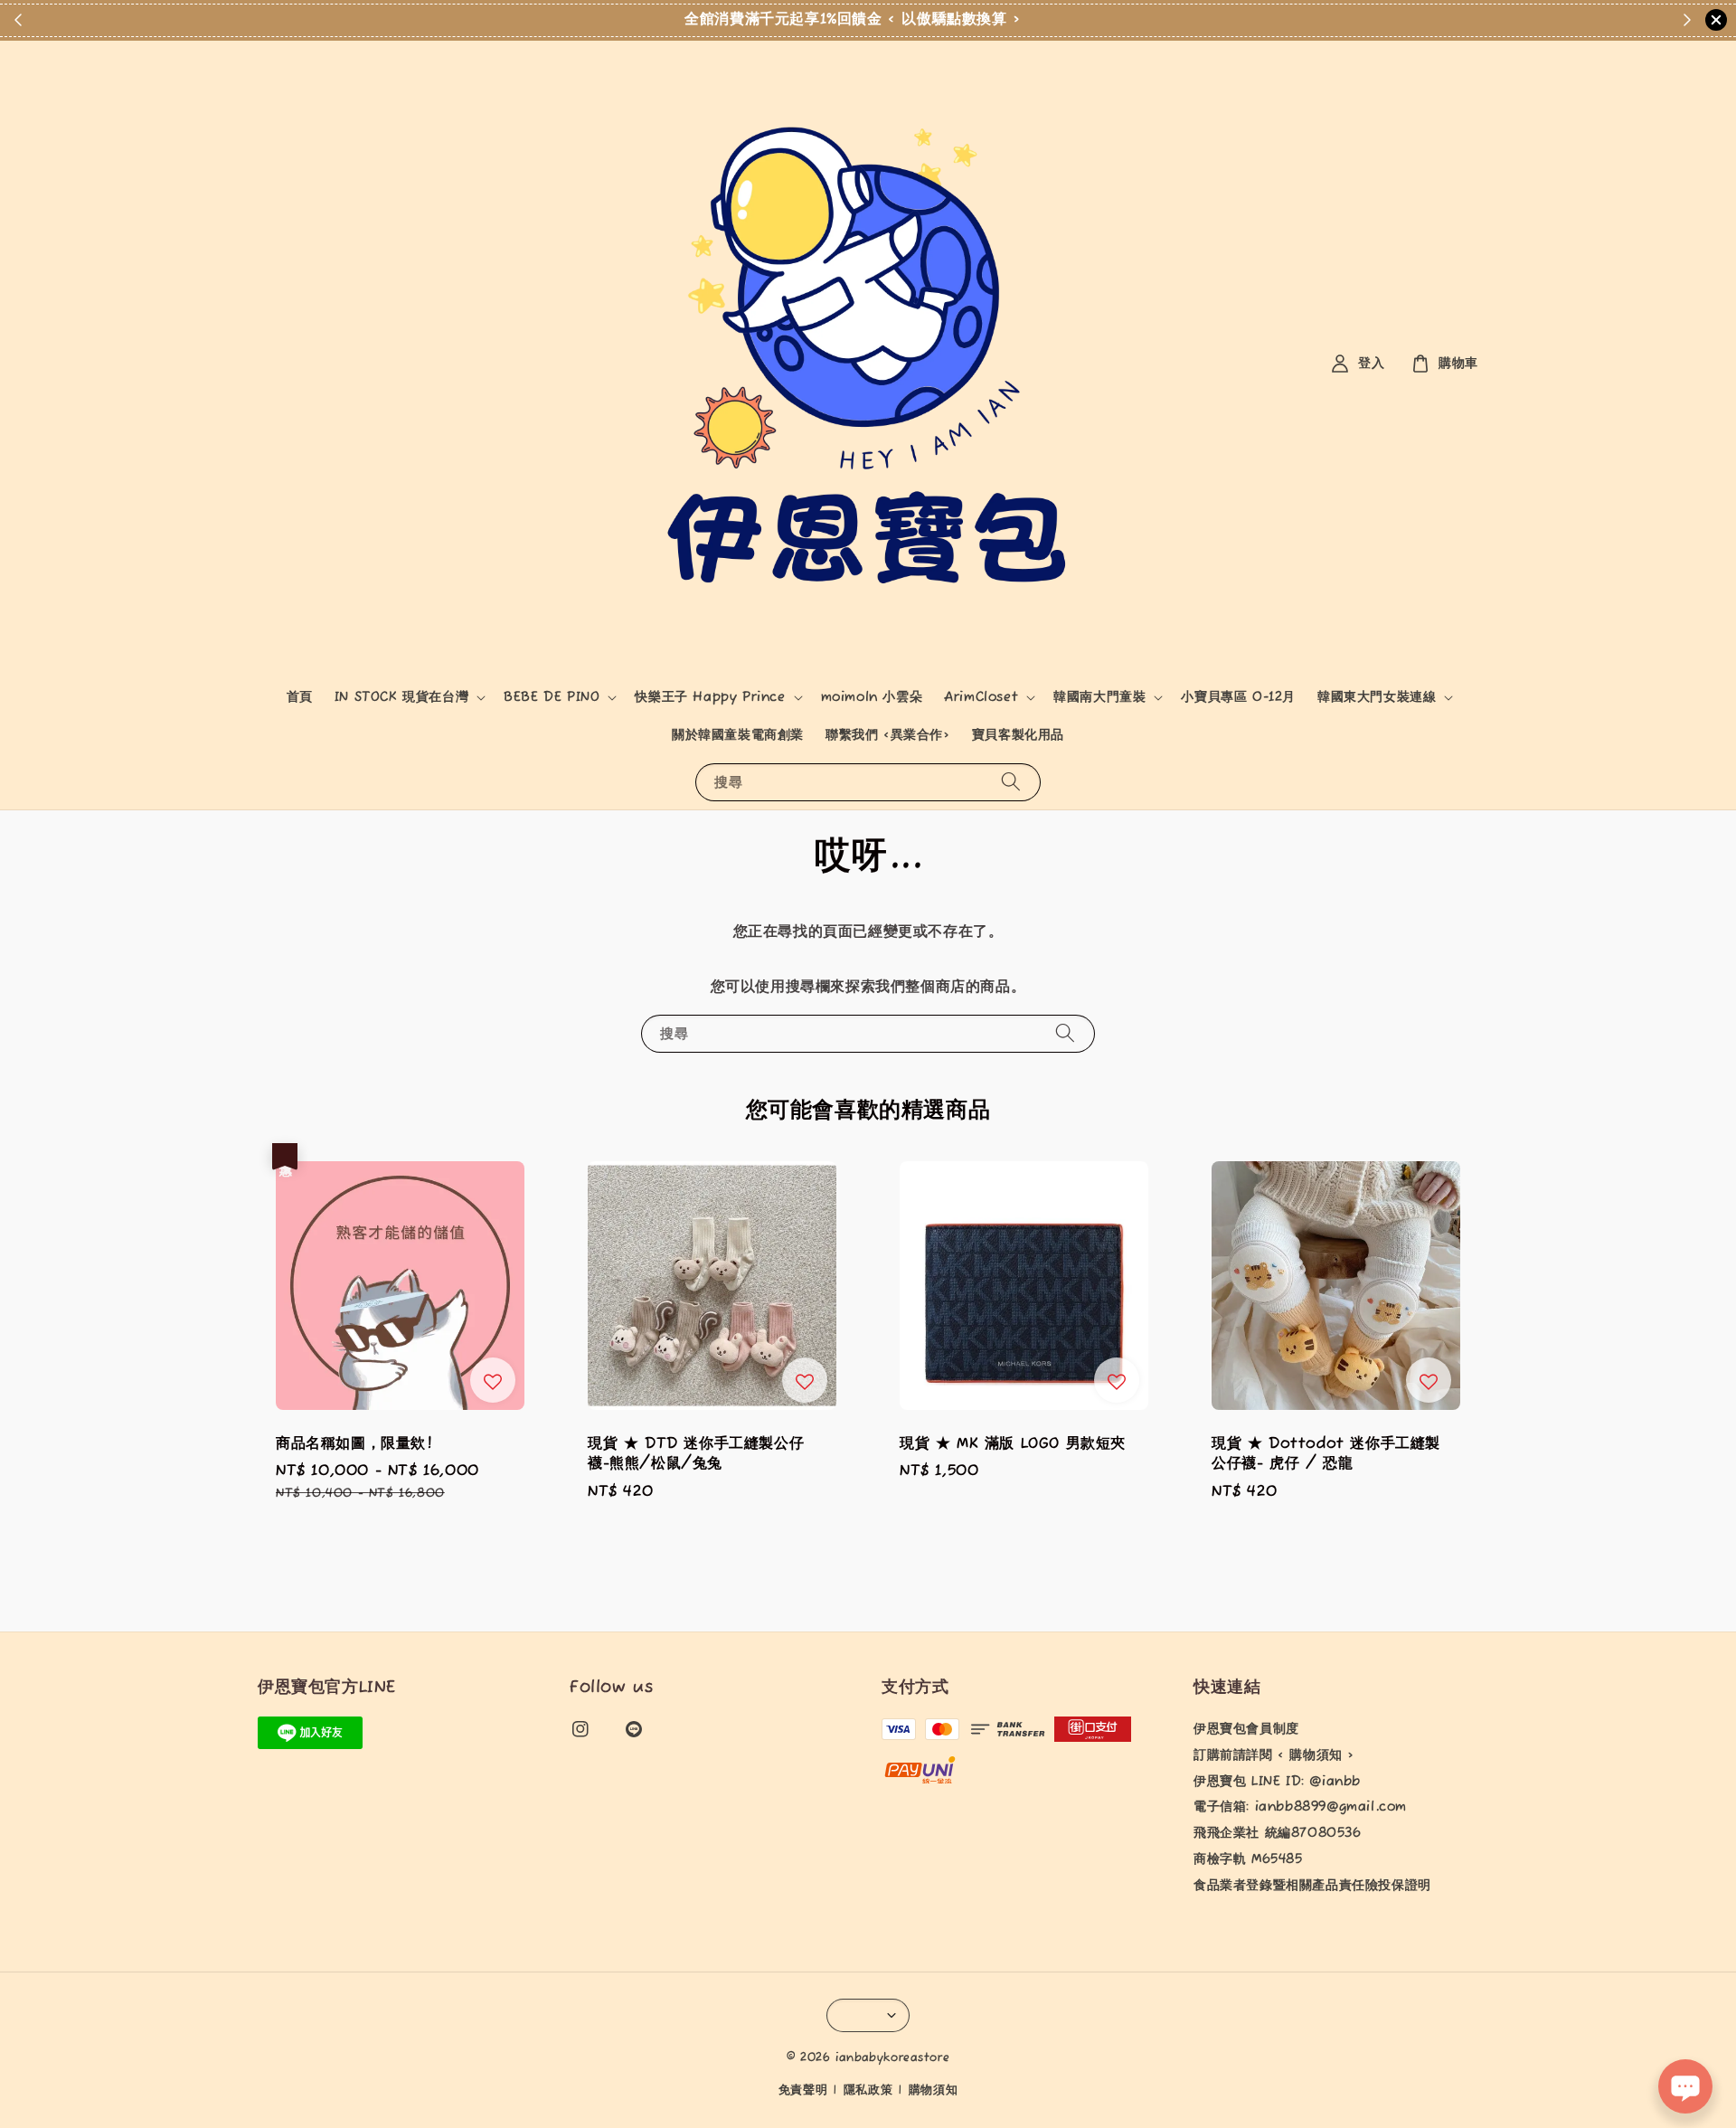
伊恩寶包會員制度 (1246, 1729)
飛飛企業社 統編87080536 (1278, 1833)
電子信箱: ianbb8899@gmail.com (1300, 1807)
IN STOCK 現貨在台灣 (401, 697)
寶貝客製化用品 (1018, 735)
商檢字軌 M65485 (1248, 1859)
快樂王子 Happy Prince (710, 697)
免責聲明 (803, 2090)
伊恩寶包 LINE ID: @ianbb (1277, 1782)
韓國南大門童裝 (1099, 697)
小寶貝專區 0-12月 (1238, 697)
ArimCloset (981, 697)
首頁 (300, 697)
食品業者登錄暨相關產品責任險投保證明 (1312, 1886)
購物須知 (934, 2090)
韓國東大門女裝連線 (1377, 697)
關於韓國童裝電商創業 (738, 735)
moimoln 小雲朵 (872, 697)
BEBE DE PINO (552, 697)
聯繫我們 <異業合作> (888, 735)
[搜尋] (1011, 782)
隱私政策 (868, 2090)
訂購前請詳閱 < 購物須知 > (1274, 1755)
